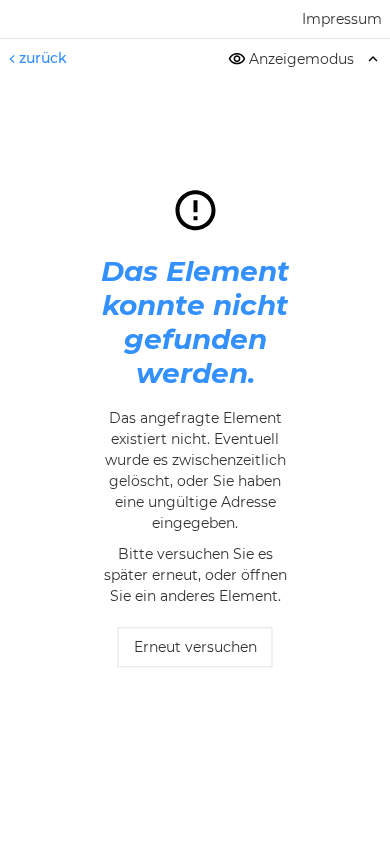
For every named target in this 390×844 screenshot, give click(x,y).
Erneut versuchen (195, 648)
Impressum (342, 19)
